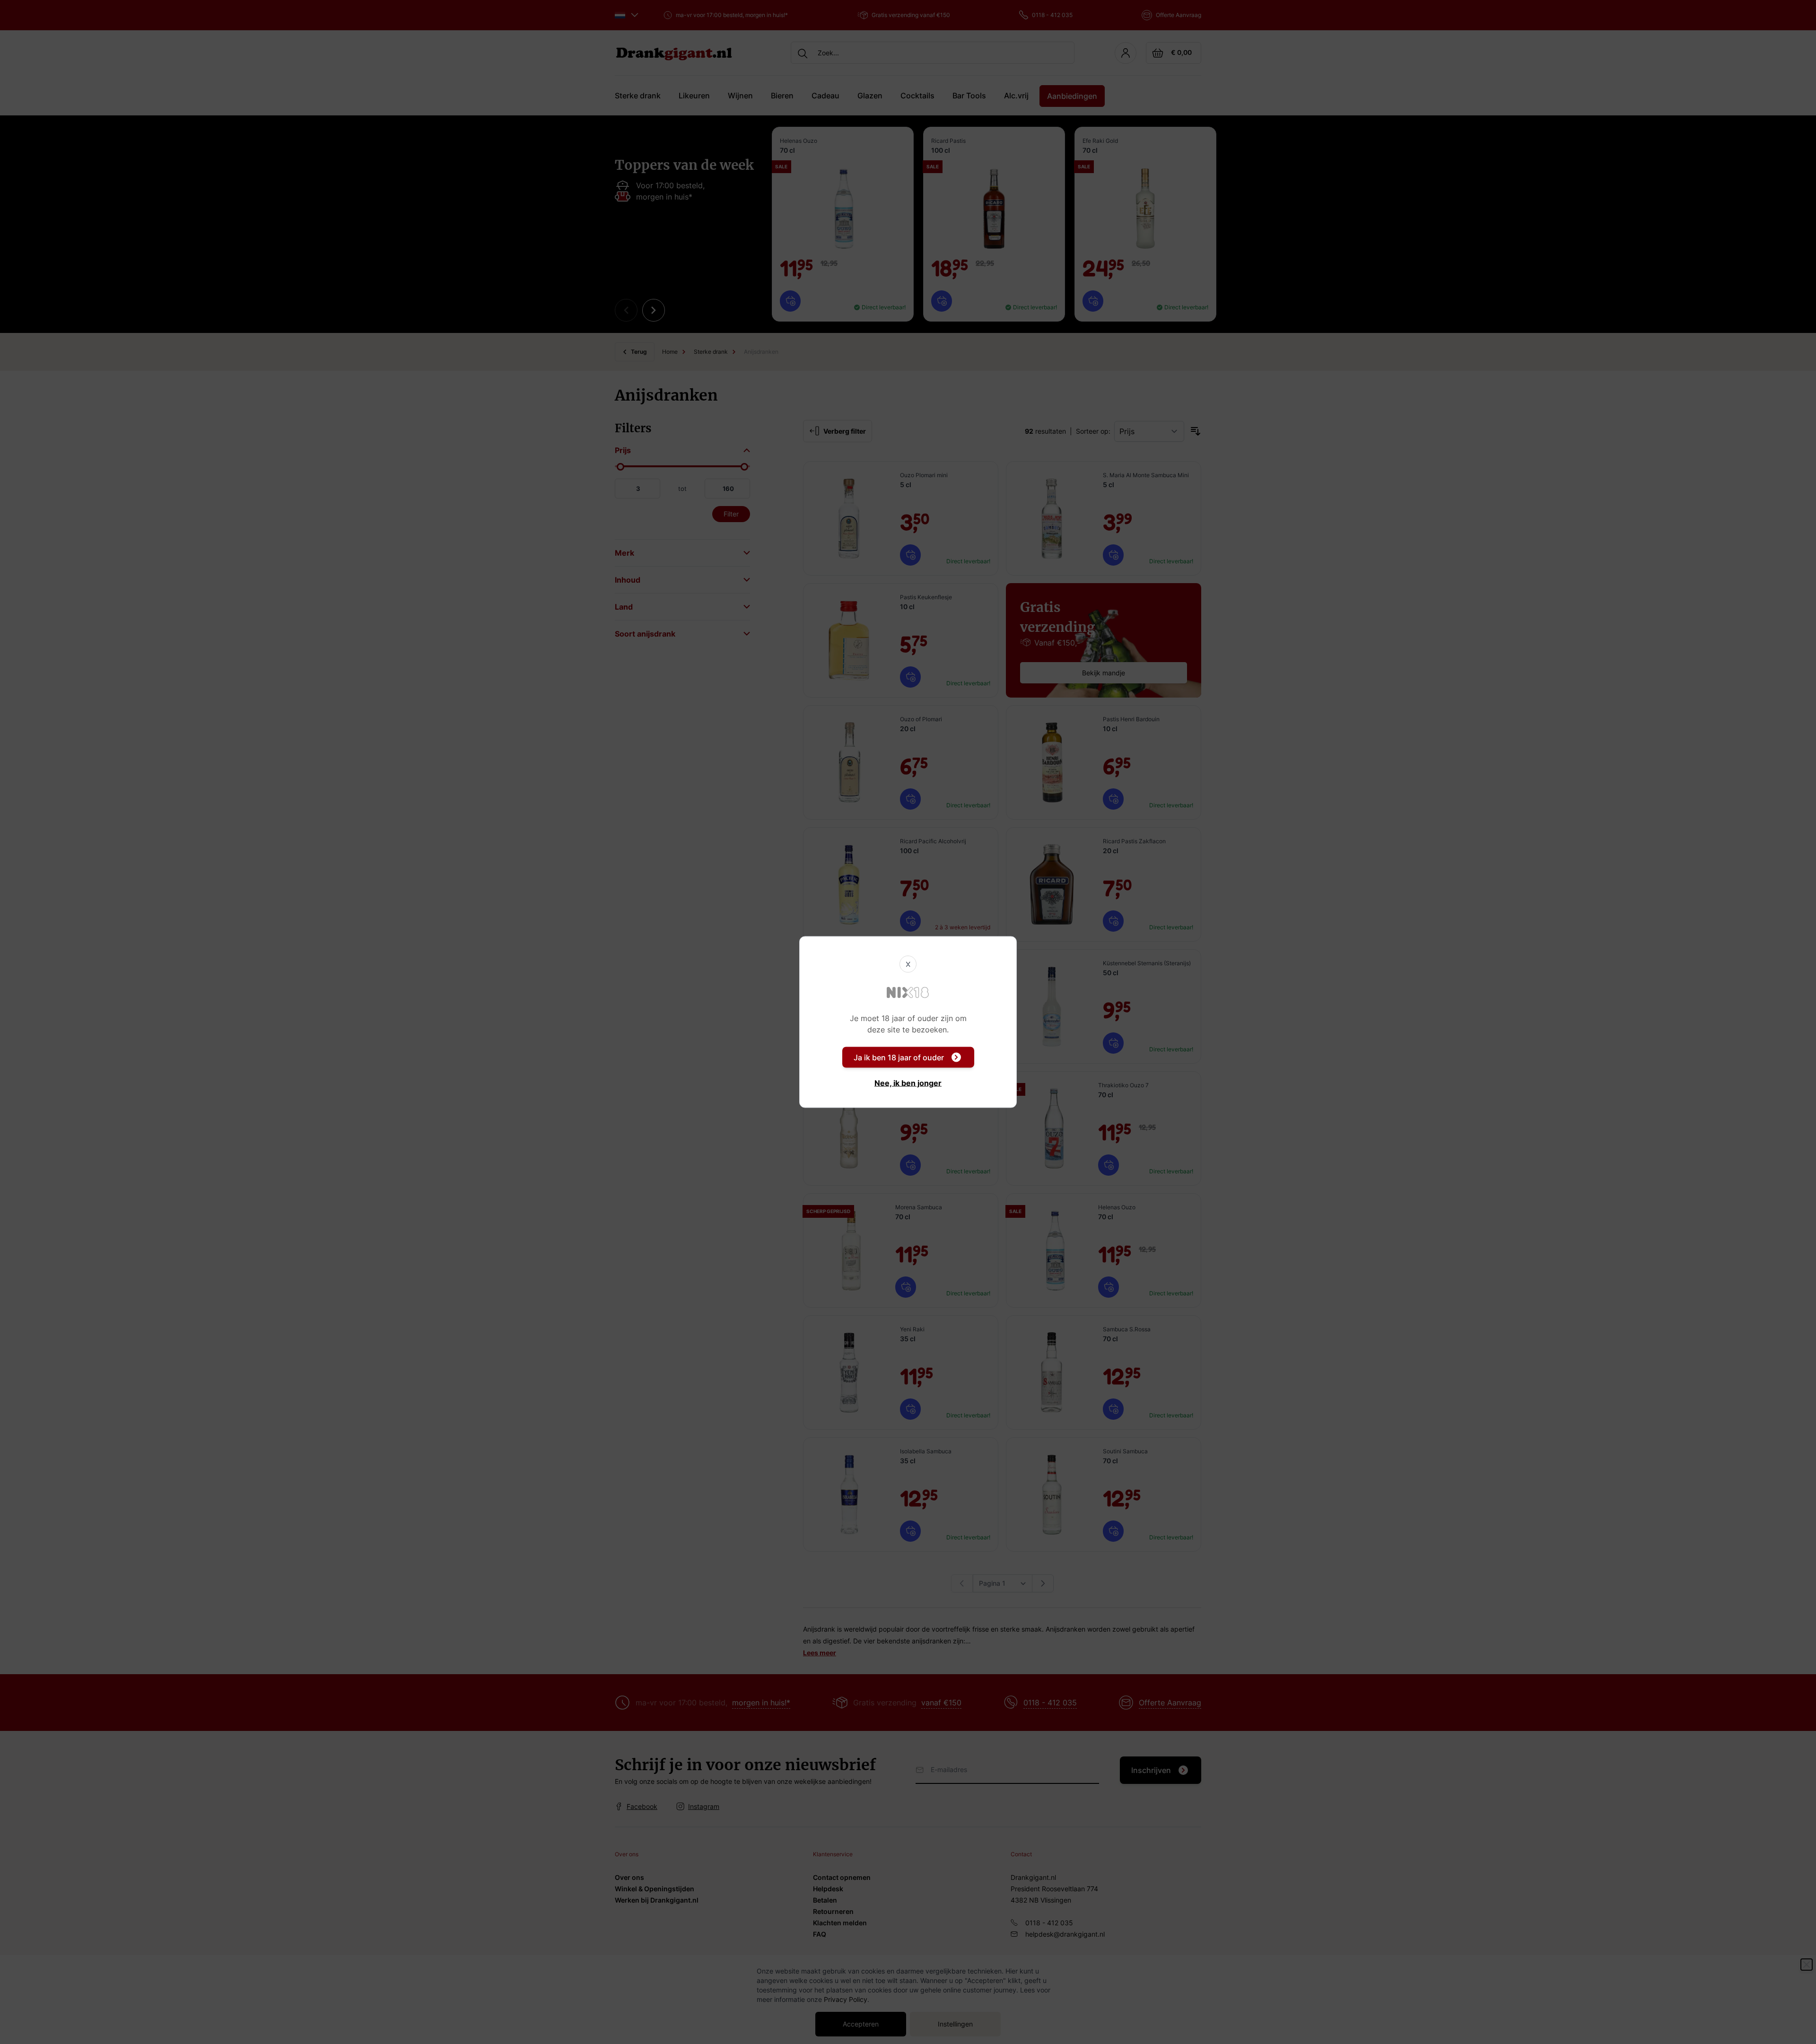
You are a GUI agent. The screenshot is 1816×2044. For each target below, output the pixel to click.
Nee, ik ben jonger (908, 1083)
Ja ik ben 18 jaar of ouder (899, 1057)
